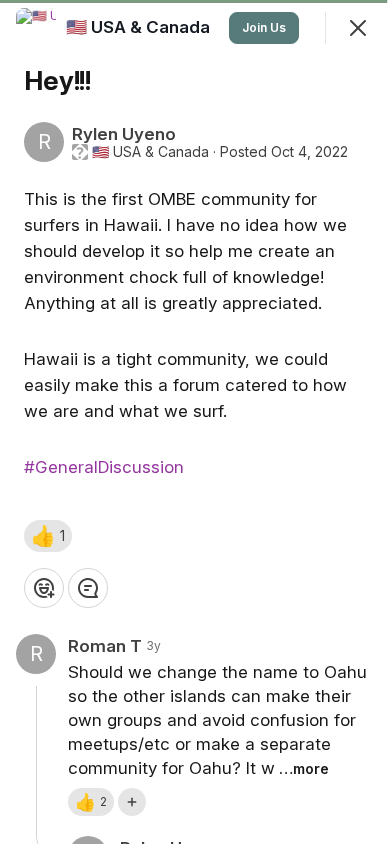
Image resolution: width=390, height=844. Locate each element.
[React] (44, 588)
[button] (48, 536)
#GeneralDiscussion (104, 467)
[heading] (140, 27)
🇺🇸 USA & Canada (150, 152)
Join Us (264, 27)
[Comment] (88, 588)
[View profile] (36, 28)
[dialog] (195, 422)
